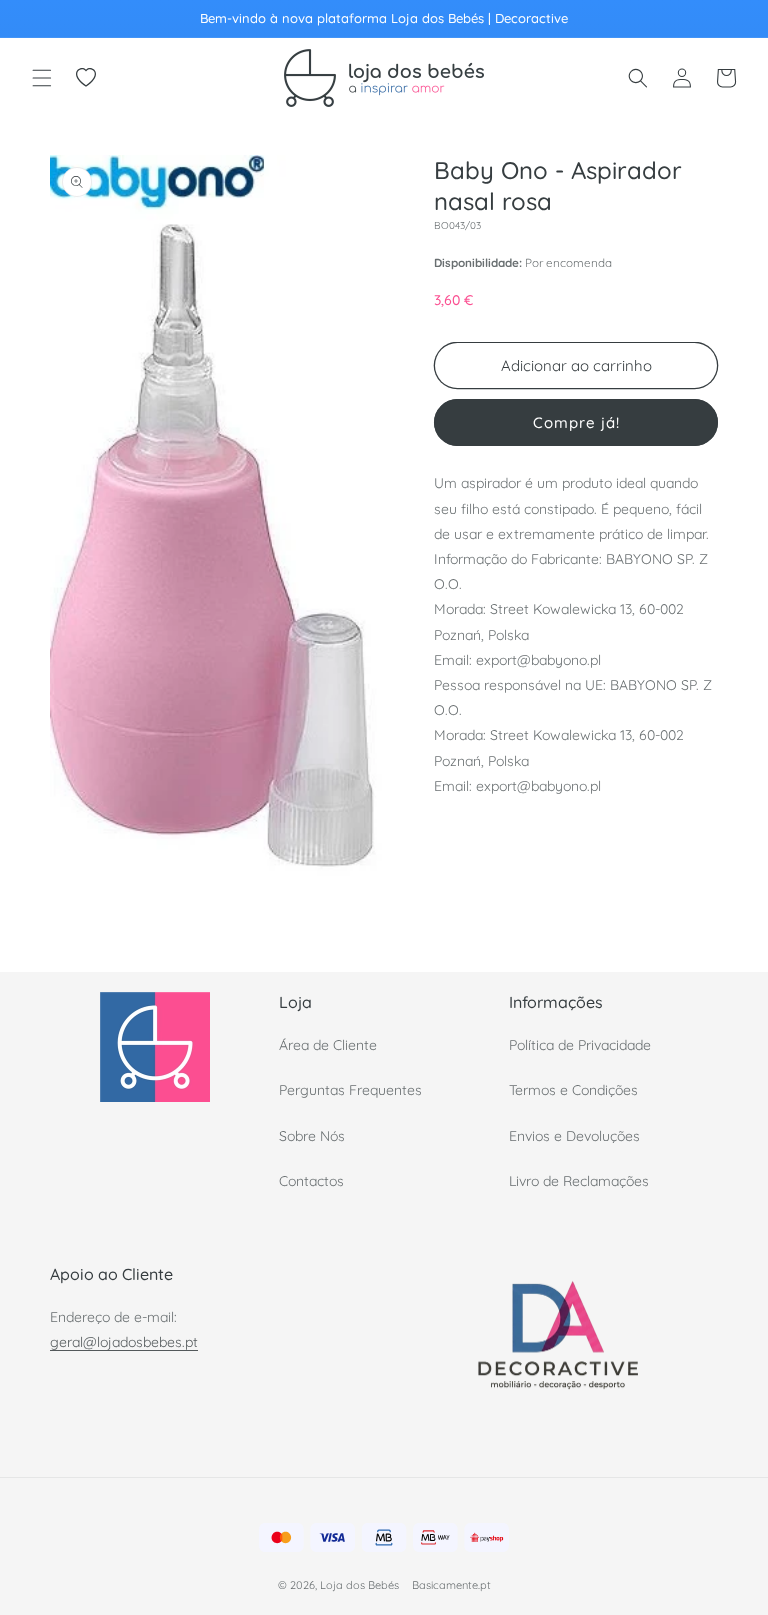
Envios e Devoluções (574, 1136)
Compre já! (576, 422)
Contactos (311, 1181)
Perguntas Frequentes (350, 1090)
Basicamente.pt (451, 1585)
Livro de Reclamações (579, 1181)
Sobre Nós (312, 1136)
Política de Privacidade (580, 1045)
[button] (42, 78)
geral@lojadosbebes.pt (124, 1342)
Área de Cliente (328, 1045)
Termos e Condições (573, 1090)
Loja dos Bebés (359, 1585)
